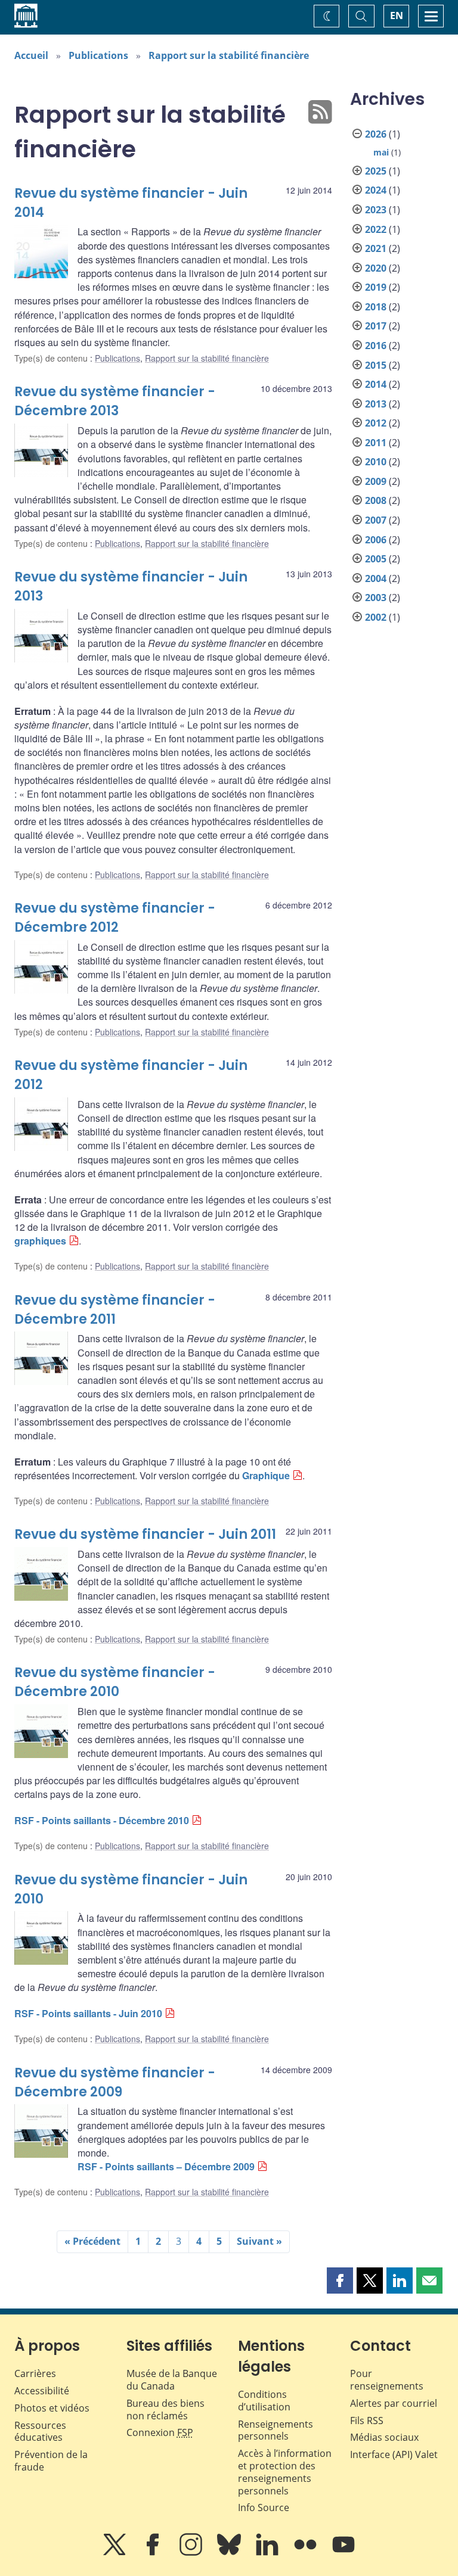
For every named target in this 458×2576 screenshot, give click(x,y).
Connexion (160, 2432)
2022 (376, 229)
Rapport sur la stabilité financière (229, 55)
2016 (376, 346)
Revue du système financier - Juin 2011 (145, 1534)
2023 (376, 210)
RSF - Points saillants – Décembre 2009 (166, 2166)
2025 (376, 171)
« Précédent (92, 2241)
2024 (376, 190)
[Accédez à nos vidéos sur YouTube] (343, 2553)
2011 (376, 443)
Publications (98, 55)
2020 (376, 268)
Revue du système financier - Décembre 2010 (115, 1682)
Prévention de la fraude (51, 2461)
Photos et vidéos (52, 2408)
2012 (376, 423)
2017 (376, 326)
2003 (376, 598)
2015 (376, 365)
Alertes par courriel (394, 2403)
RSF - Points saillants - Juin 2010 (88, 2013)
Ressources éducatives (40, 2432)
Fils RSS (367, 2421)
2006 (376, 540)
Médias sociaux (384, 2437)
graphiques (40, 1241)
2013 (376, 404)
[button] (340, 2281)
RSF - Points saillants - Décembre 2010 (102, 1820)
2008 (376, 500)
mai (381, 152)
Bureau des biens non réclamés (165, 2409)
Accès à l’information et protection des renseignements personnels (285, 2472)
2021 (376, 248)
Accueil (31, 55)
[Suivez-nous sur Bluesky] (230, 2553)
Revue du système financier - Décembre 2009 (115, 2082)
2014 (376, 384)
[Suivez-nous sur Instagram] (192, 2553)
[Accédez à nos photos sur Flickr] (307, 2553)
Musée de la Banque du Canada (172, 2380)
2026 (376, 134)
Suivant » (259, 2241)
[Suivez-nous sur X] (116, 2553)
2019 (376, 287)
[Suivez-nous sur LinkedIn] (268, 2553)
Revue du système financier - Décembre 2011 (115, 1310)
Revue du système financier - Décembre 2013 (115, 401)
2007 (376, 520)
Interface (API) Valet (394, 2454)
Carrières (35, 2373)
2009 (376, 481)
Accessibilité (42, 2391)
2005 (376, 559)
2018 (376, 307)
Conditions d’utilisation (264, 2401)
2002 (376, 617)
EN (397, 15)
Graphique (266, 1475)
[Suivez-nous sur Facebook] (154, 2553)
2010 (376, 462)
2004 (376, 578)
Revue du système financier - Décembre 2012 (115, 918)
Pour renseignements (387, 2380)
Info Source (264, 2507)
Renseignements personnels (276, 2430)
